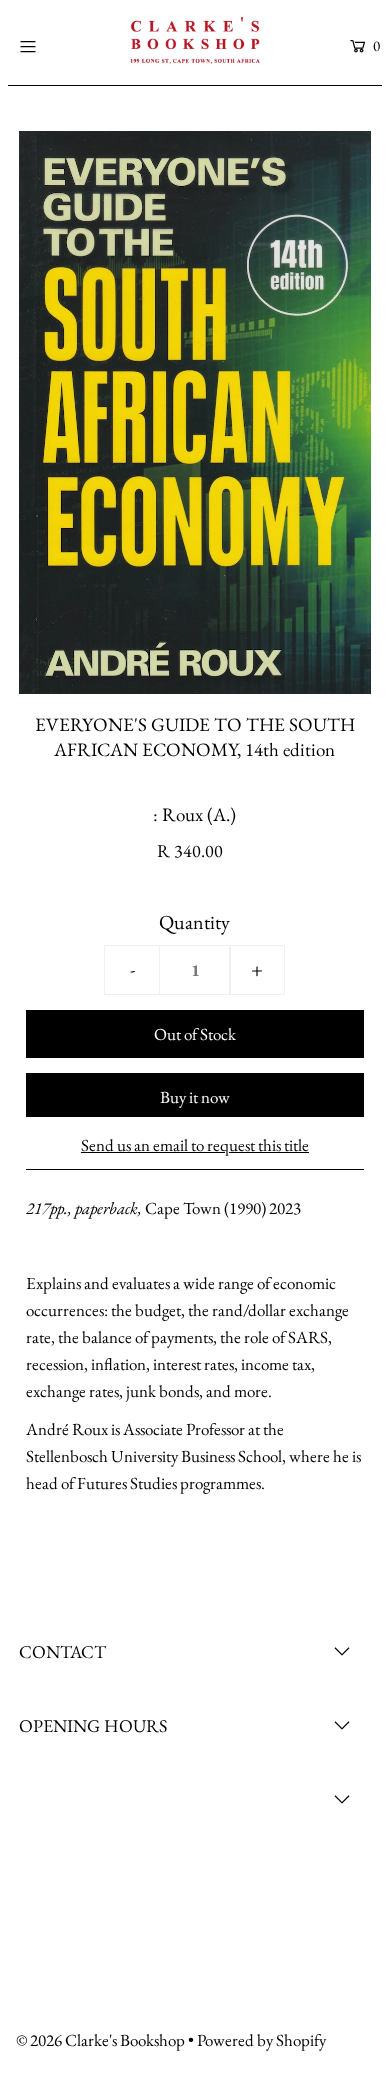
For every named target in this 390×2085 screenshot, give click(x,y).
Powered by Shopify (261, 2040)
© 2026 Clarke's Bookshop (100, 2040)
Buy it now (195, 1097)
